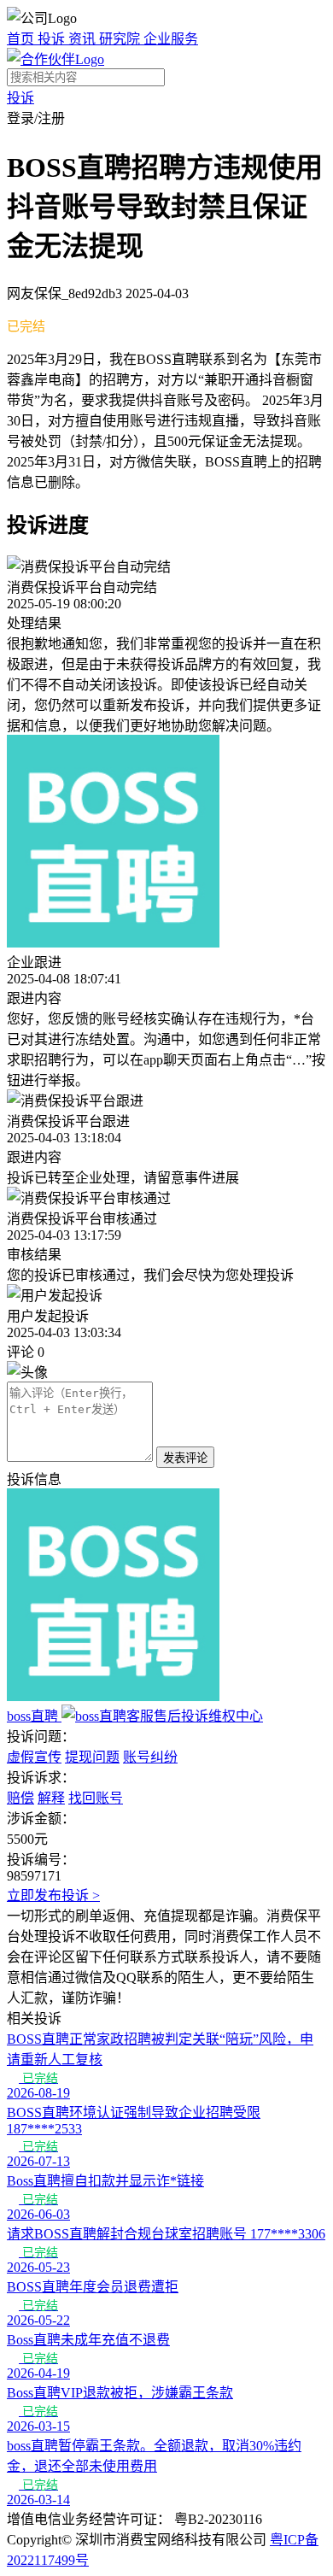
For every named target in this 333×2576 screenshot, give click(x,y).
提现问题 (92, 1757)
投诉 (53, 39)
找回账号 (96, 1798)
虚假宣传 (34, 1757)
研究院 (121, 39)
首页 (22, 39)
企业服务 (171, 39)
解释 (51, 1798)
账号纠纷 (150, 1757)
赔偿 (20, 1798)
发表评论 (185, 1458)
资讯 (84, 39)
